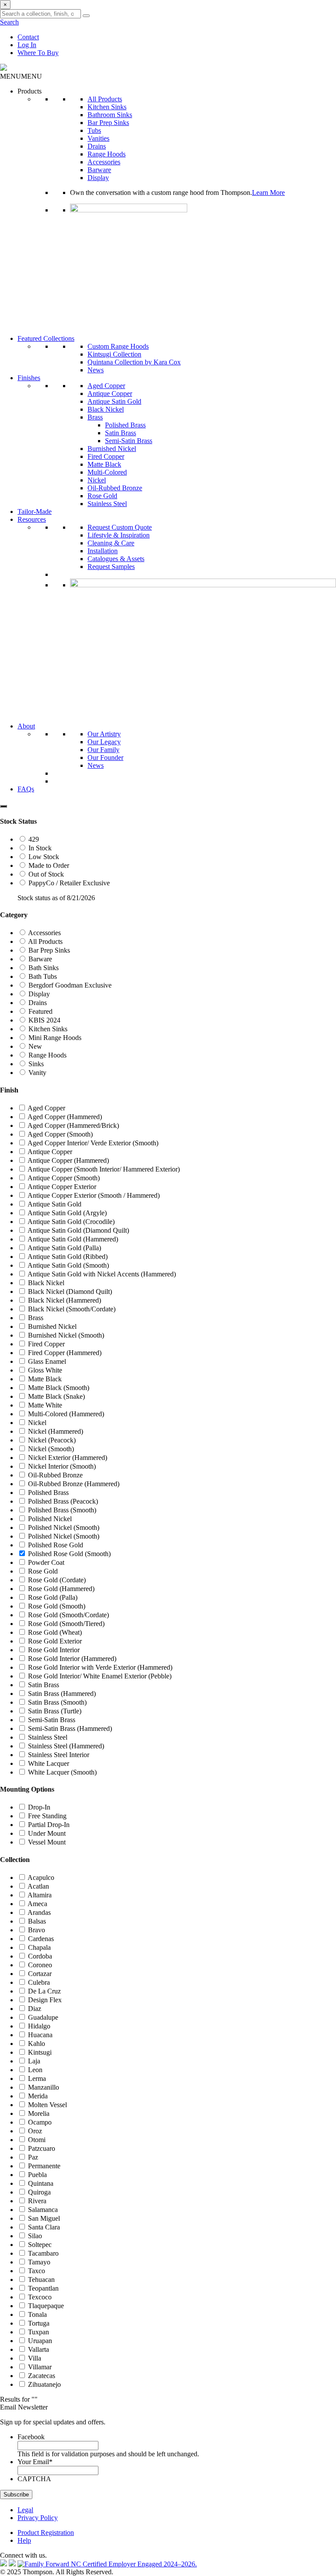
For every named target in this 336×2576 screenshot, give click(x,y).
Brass (95, 417)
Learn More (268, 192)
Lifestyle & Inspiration (119, 535)
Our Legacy (104, 742)
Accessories (104, 162)
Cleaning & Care (111, 543)
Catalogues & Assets (116, 559)
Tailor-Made (35, 511)
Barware (99, 170)
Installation (103, 551)
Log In (27, 45)
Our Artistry (104, 734)
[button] (21, 76)
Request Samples (111, 567)
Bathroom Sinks (110, 115)
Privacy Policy (38, 2518)
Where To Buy (38, 53)
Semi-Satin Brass (129, 441)
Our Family (103, 750)
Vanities (98, 138)
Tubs (94, 130)
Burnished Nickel (112, 449)
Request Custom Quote (120, 527)
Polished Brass (125, 425)
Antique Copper (110, 394)
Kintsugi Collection (114, 354)
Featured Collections (46, 338)
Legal (25, 2510)
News (96, 370)
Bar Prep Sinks (108, 123)
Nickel (97, 480)
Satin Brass (121, 433)
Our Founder (105, 758)
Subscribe (16, 2495)
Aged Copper (106, 386)
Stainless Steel (107, 504)
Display (98, 178)
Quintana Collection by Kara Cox (134, 362)
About (26, 726)
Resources (32, 519)
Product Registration (46, 2533)
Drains (97, 146)
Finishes (29, 378)
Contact (28, 37)
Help (24, 2540)
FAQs (26, 789)
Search (9, 22)
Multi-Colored (107, 472)
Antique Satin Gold (114, 401)
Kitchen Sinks (107, 107)
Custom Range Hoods (118, 346)
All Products (105, 99)
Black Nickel (106, 409)
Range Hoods (107, 154)
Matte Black (104, 464)
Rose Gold (102, 496)
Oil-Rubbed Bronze (115, 488)
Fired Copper (106, 456)
